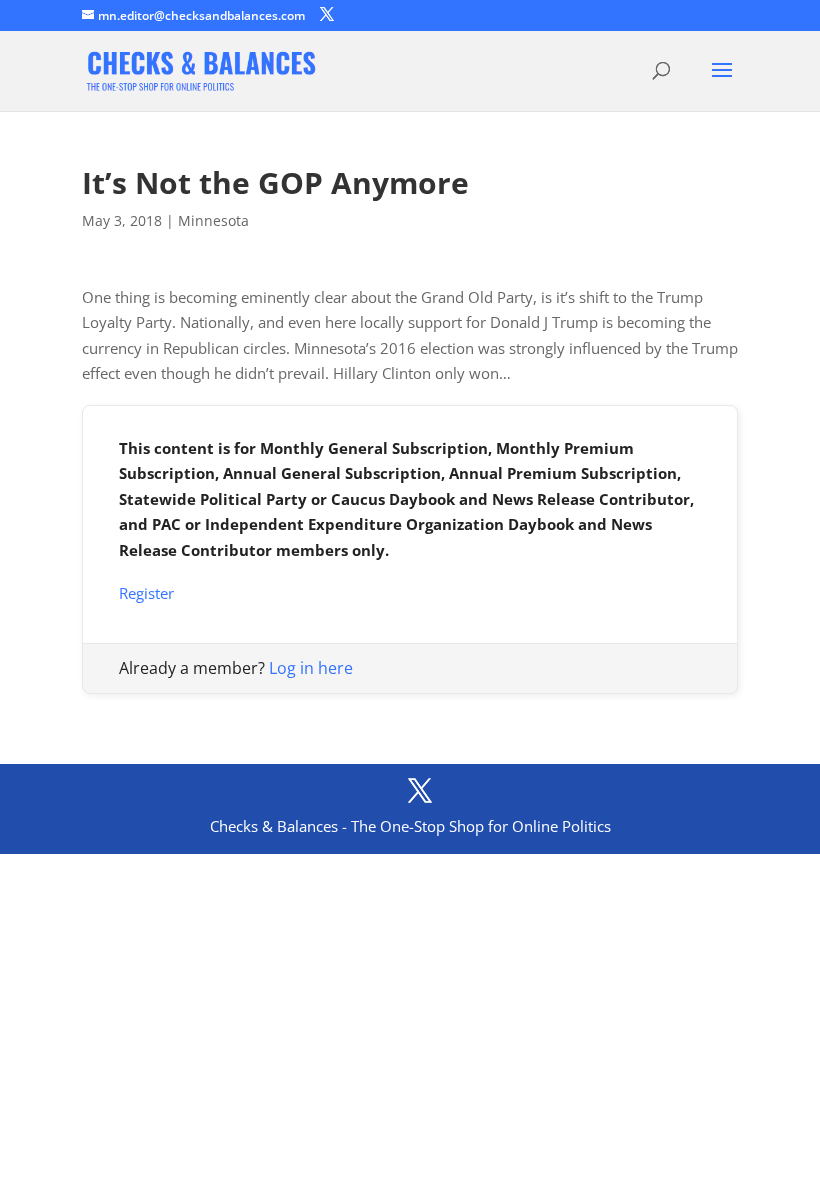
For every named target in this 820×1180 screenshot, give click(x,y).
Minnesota (213, 220)
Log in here (311, 668)
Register (146, 593)
